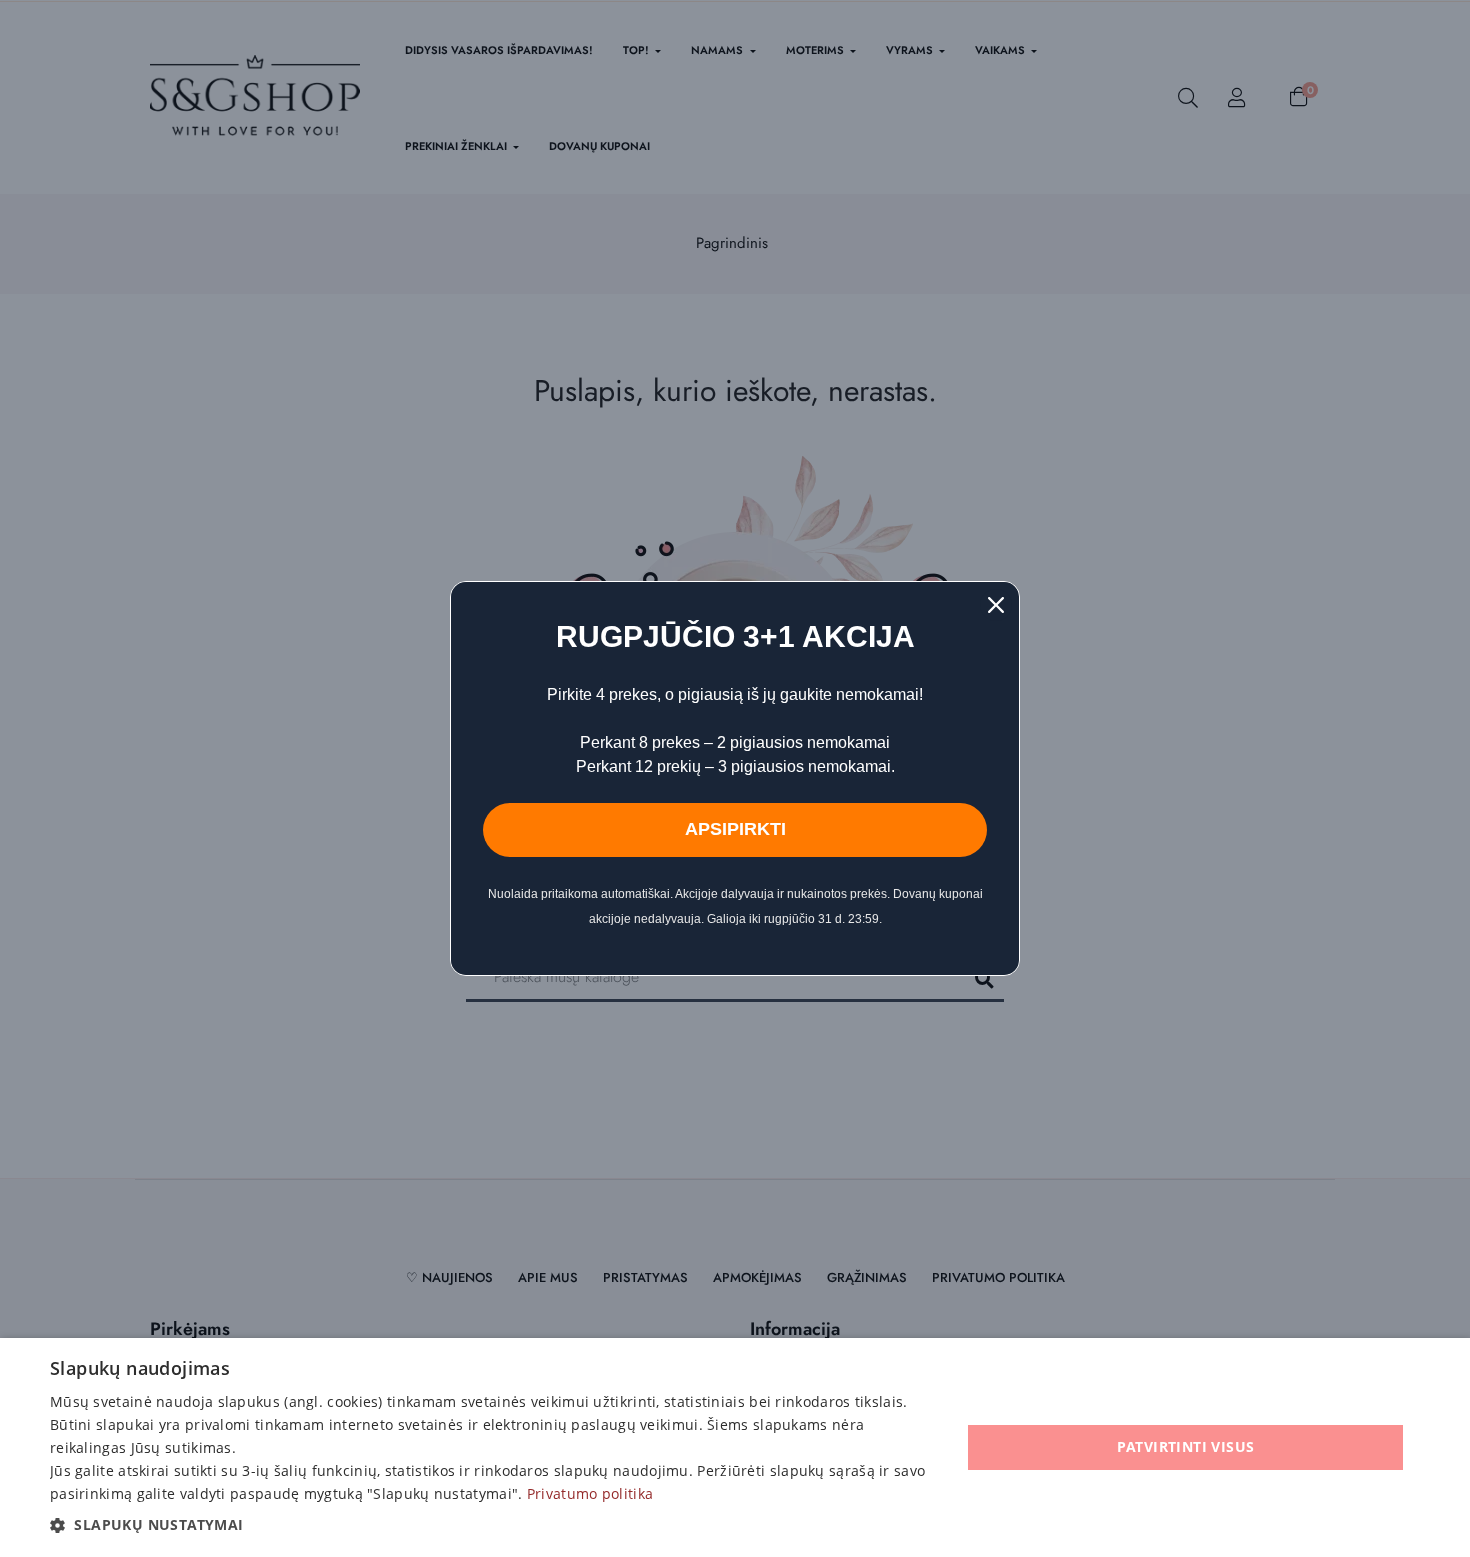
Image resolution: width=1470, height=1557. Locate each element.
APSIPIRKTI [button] (735, 829)
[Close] (996, 605)
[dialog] (735, 1447)
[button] (492, 1525)
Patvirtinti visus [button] (1186, 1446)
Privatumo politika (590, 1493)
